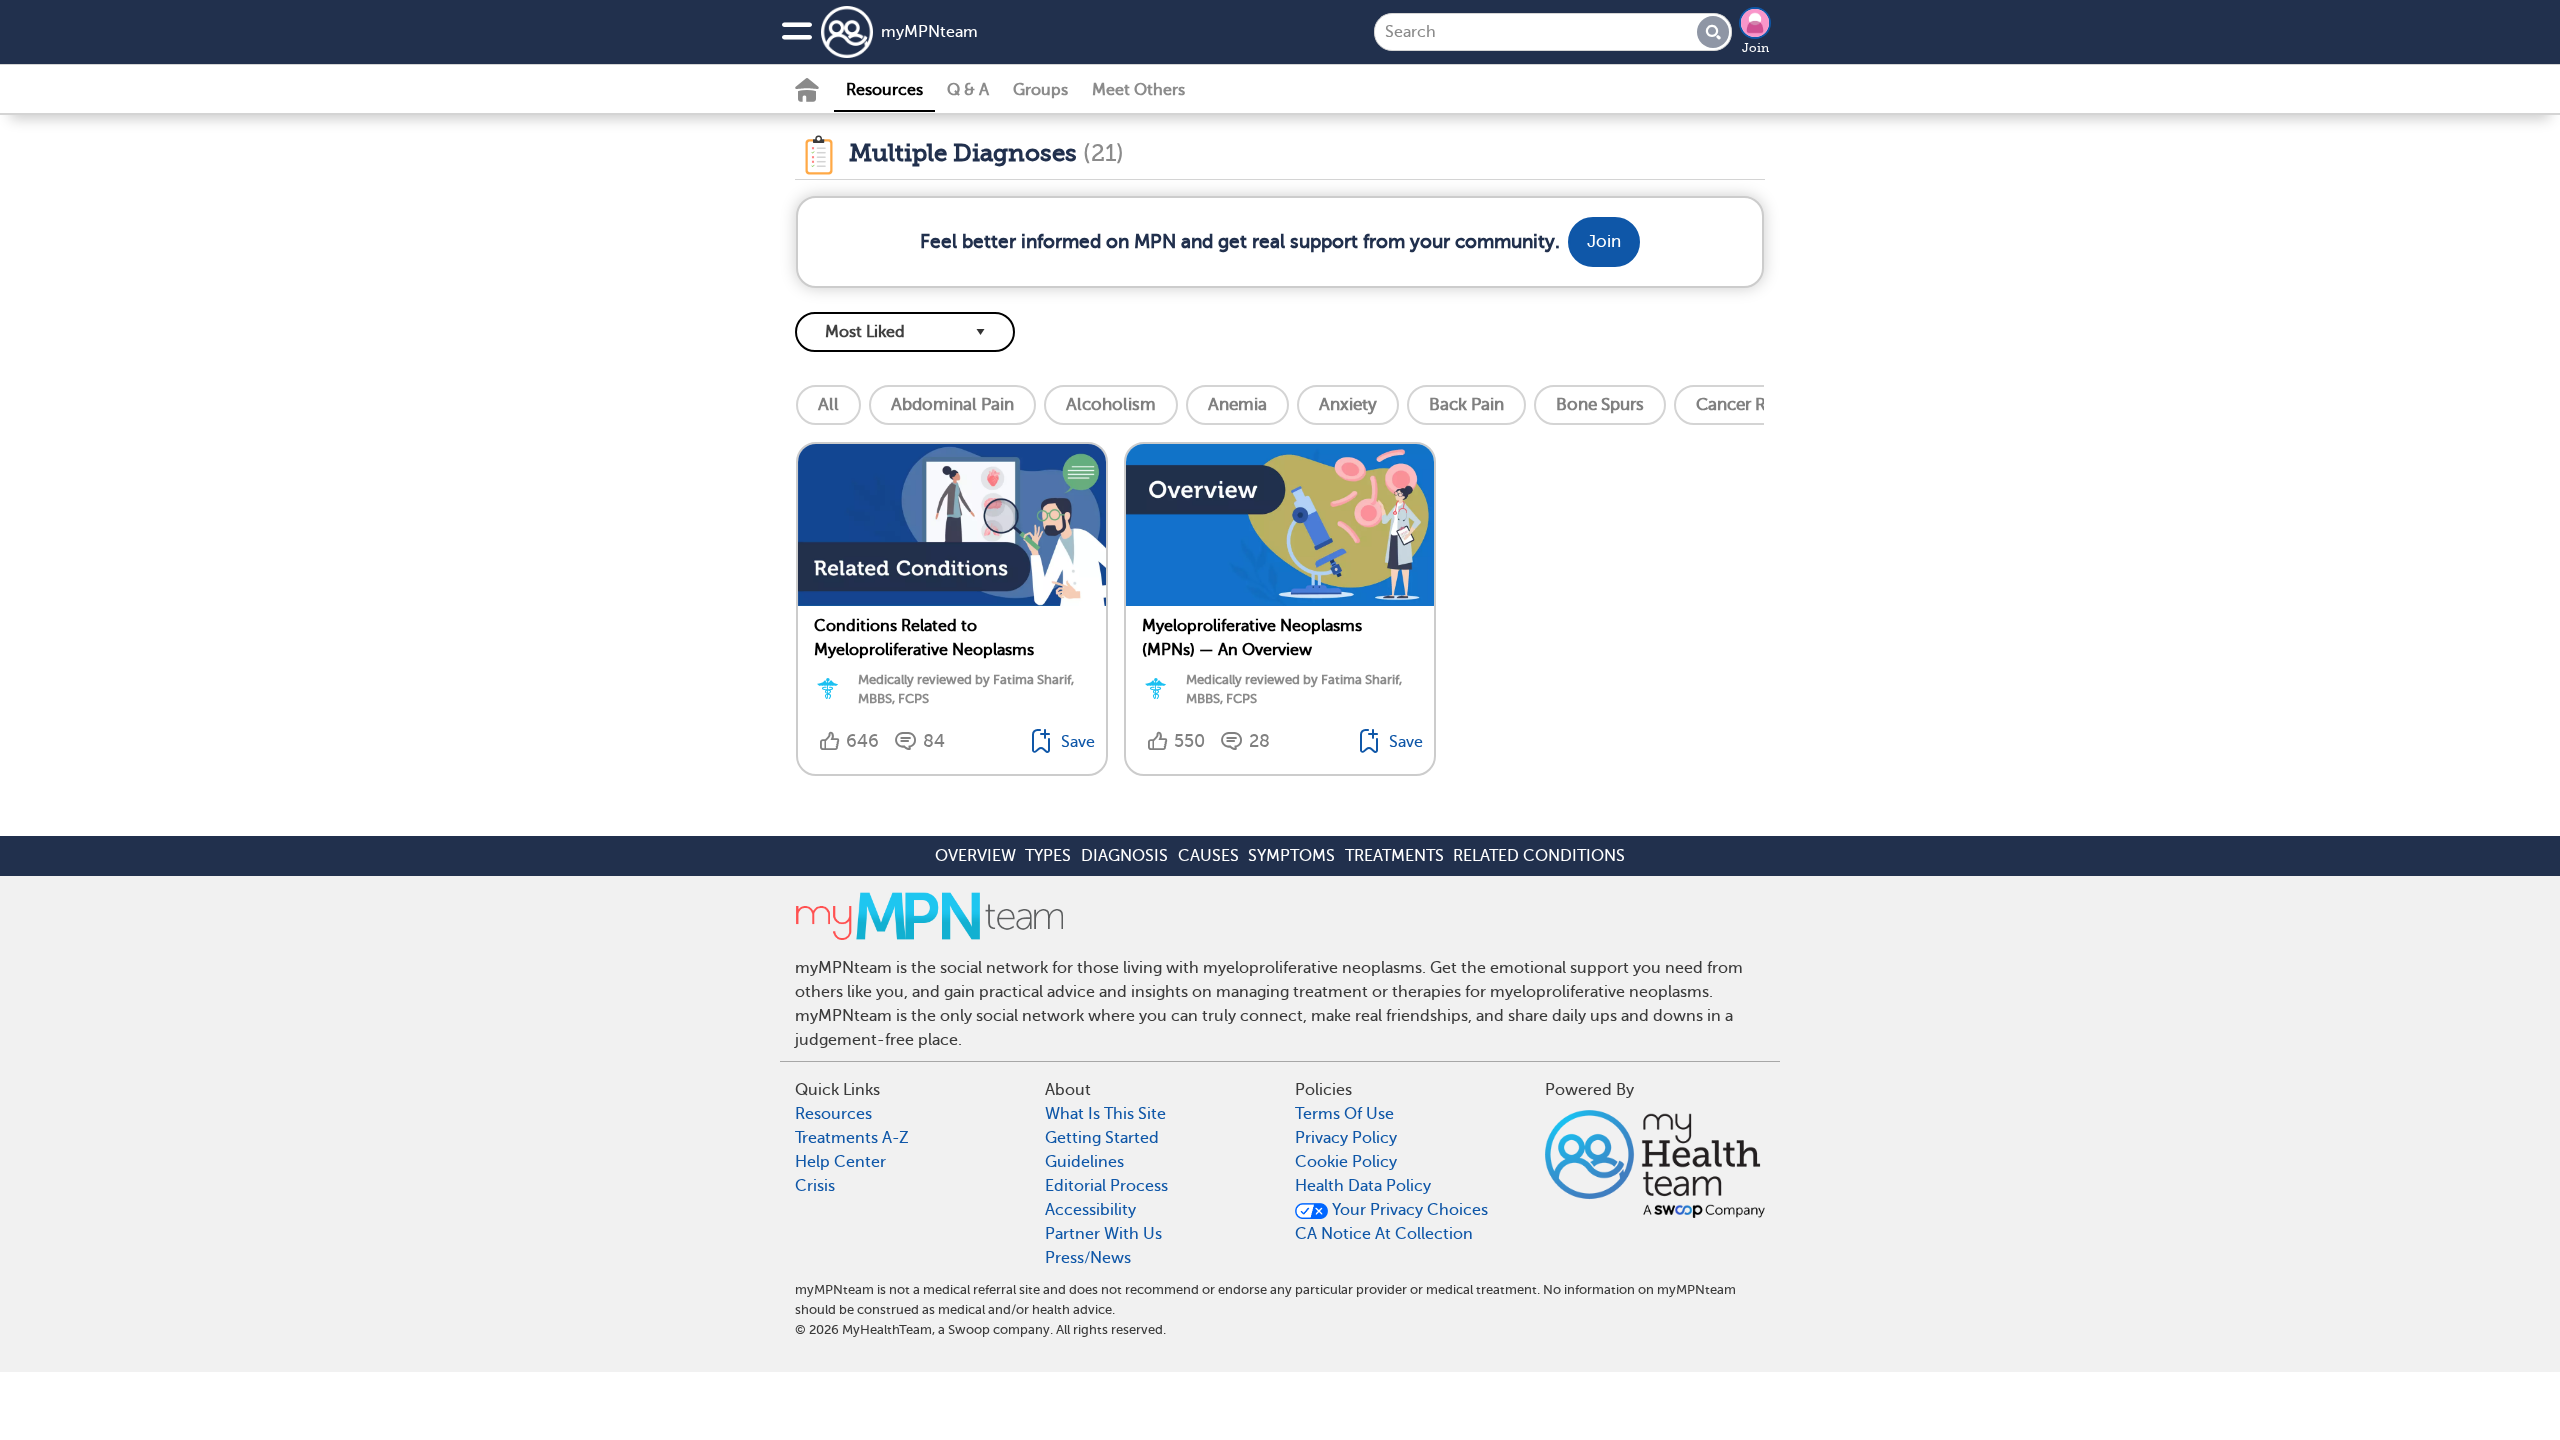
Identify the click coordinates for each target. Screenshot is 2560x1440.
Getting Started (1102, 1138)
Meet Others (1138, 90)
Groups (1040, 90)
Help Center (840, 1162)
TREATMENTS (1394, 856)
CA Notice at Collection (1384, 1234)
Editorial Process (1106, 1186)
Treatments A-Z (852, 1138)
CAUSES (1208, 856)
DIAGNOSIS (1124, 856)
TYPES (1048, 856)
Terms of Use (1344, 1114)
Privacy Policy (1346, 1138)
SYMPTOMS (1291, 856)
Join (1755, 48)
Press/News (1088, 1258)
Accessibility (1090, 1210)
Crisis (815, 1186)
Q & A (968, 90)
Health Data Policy (1363, 1186)
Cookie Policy (1346, 1162)
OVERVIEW (975, 856)
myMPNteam (929, 32)
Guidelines (1084, 1162)
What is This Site (1105, 1114)
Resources (884, 90)
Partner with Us (1103, 1234)
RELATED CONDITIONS (1539, 856)
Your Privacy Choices (1408, 1210)
